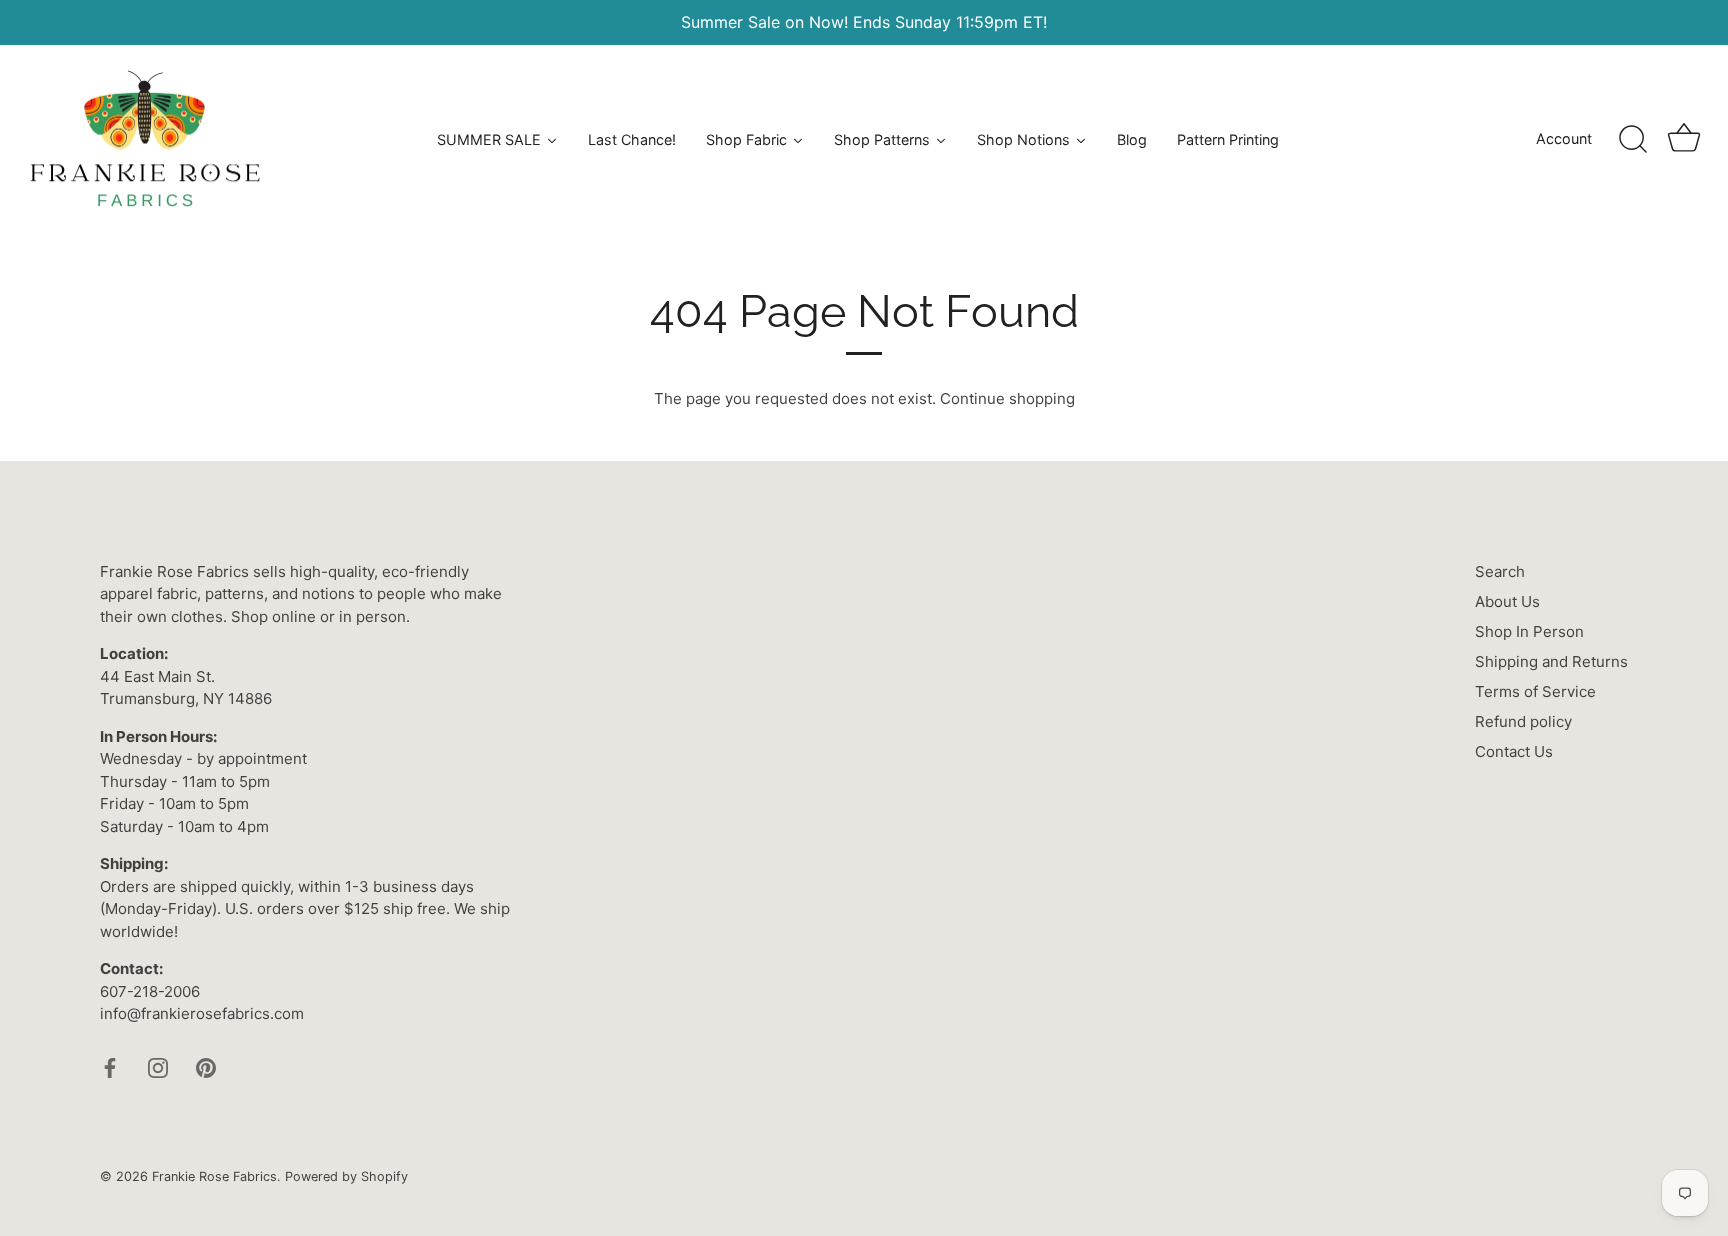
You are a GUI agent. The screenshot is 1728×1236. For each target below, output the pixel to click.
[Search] (1633, 140)
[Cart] (1684, 140)
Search (1500, 571)
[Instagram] (158, 1066)
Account (1564, 138)
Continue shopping (1007, 398)
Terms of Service (1535, 691)
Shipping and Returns (1551, 661)
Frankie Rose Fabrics (214, 1176)
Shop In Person (1529, 631)
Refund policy (1523, 721)
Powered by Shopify (346, 1176)
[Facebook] (110, 1066)
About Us (1507, 601)
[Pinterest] (206, 1066)
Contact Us (1514, 751)
